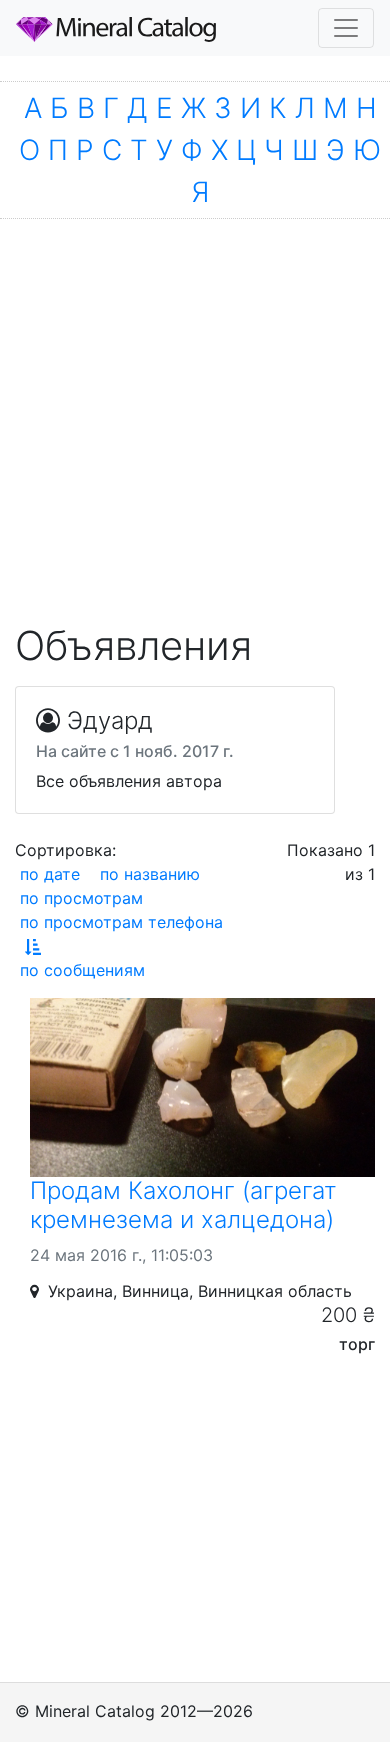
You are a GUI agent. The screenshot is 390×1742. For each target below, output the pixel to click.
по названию (150, 874)
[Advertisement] (195, 411)
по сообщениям (82, 970)
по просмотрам (81, 898)
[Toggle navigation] (346, 28)
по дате (50, 874)
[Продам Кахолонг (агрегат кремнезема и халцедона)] (202, 1087)
